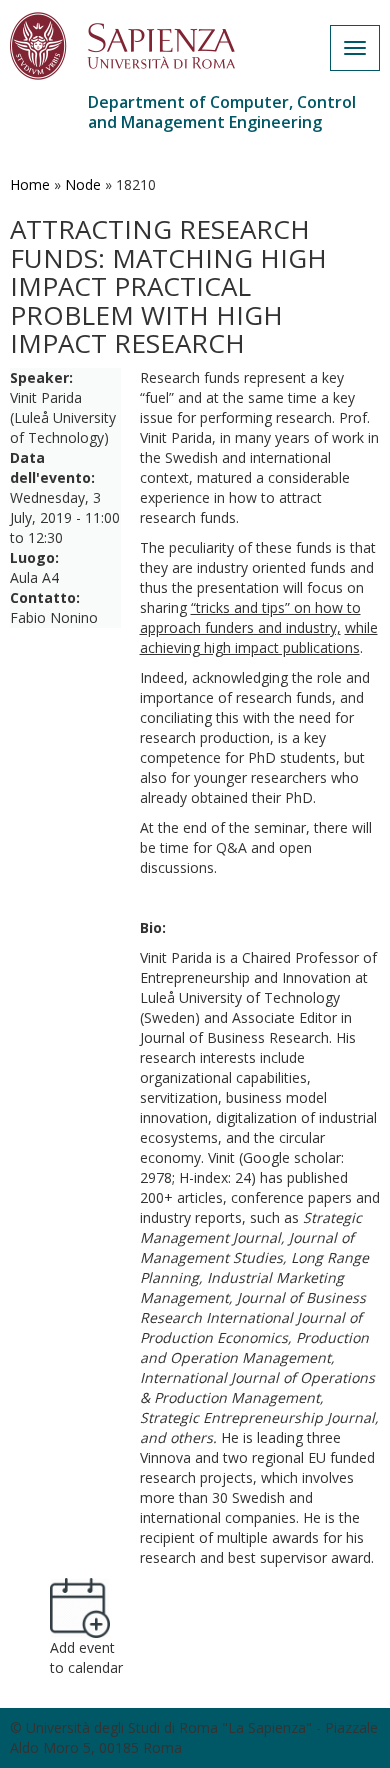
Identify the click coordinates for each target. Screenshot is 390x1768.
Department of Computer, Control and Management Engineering (222, 112)
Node (83, 184)
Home (30, 184)
